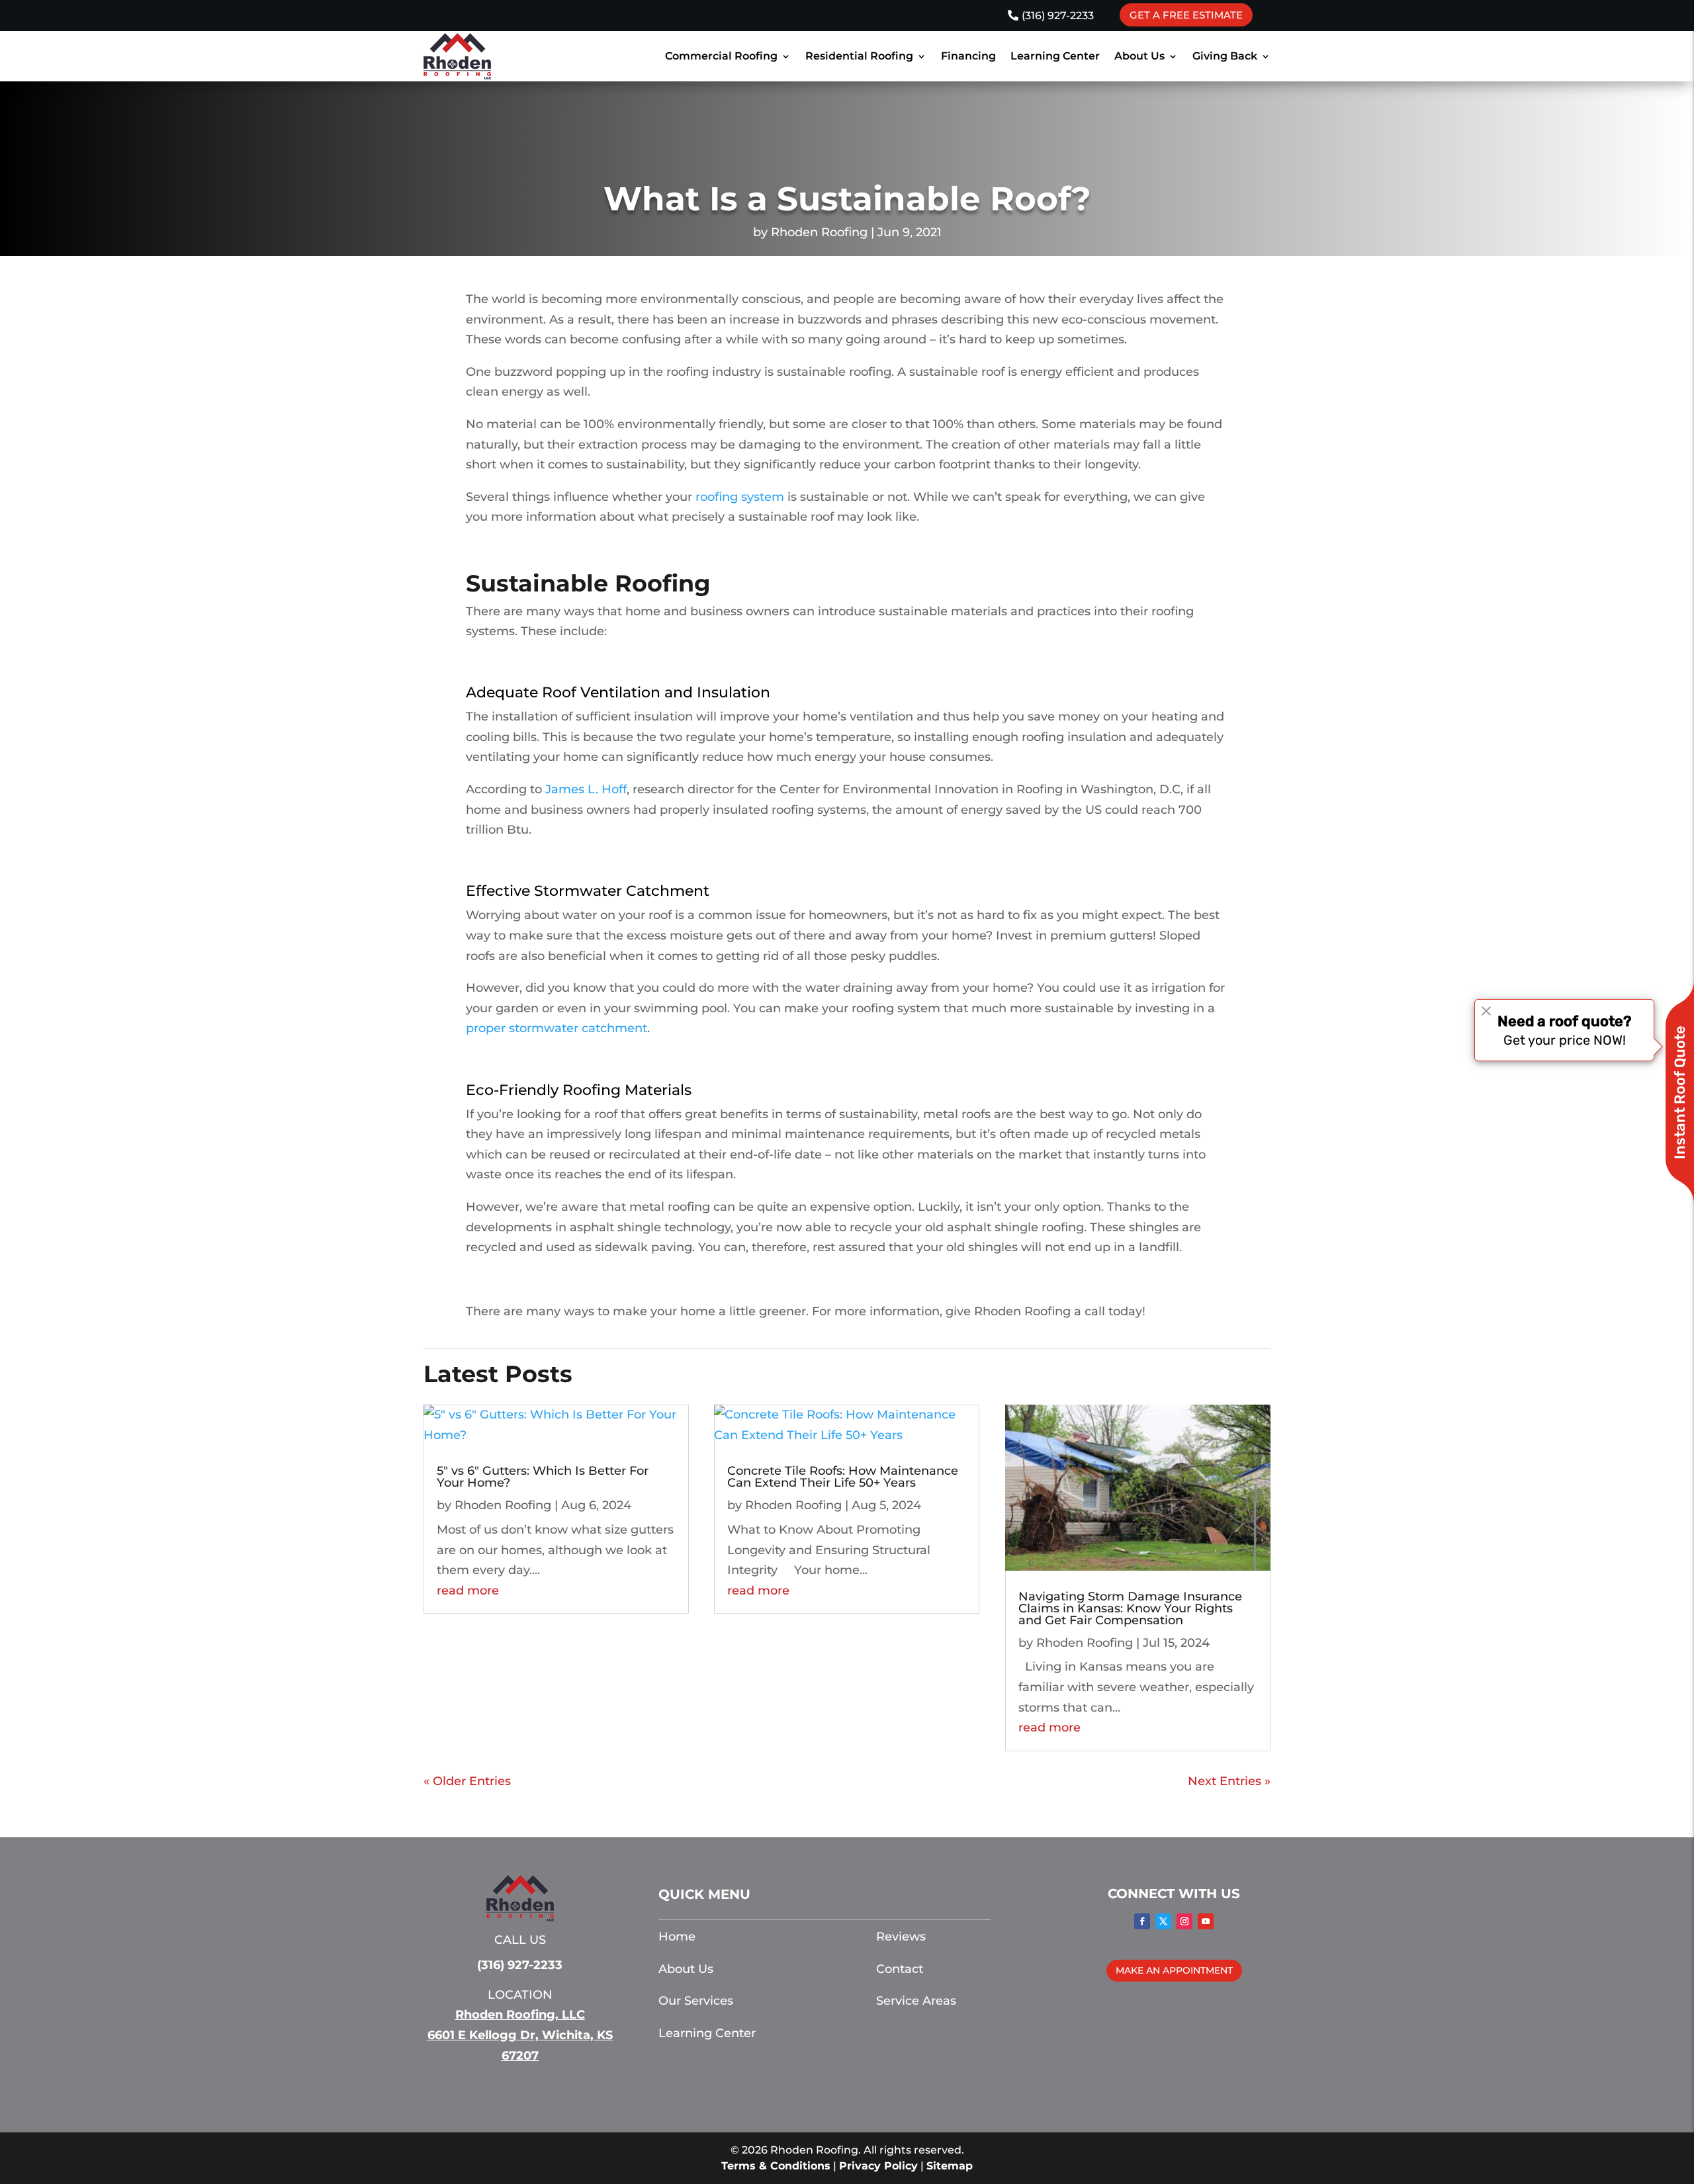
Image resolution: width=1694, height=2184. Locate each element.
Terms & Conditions (776, 2166)
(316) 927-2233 (1058, 16)
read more (468, 1591)
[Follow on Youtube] (1206, 1921)
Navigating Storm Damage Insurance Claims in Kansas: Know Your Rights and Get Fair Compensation (1130, 1608)
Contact (900, 1969)
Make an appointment (1174, 1970)
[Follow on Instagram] (1184, 1921)
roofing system (740, 497)
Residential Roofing (859, 56)
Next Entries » (1229, 1781)
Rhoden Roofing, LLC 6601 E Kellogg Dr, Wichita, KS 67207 (520, 2035)
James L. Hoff (586, 789)
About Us (1139, 56)
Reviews (901, 1937)
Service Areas (916, 2001)
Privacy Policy (878, 2166)
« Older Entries (467, 1781)
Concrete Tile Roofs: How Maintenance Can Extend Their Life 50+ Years (843, 1477)
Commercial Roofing (721, 56)
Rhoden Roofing (819, 232)
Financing (968, 56)
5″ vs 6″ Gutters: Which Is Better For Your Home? (543, 1477)
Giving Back (1225, 56)
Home (677, 1937)
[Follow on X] (1163, 1921)
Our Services (696, 2001)
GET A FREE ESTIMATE (1186, 15)
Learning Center (1055, 56)
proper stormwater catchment (557, 1028)
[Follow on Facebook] (1142, 1921)
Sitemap (950, 2166)
